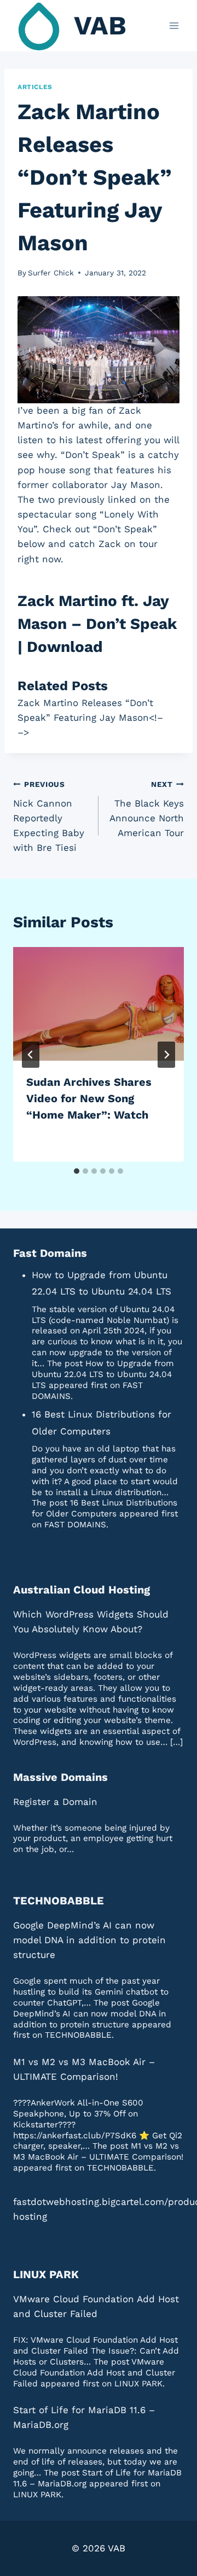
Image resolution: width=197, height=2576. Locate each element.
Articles (35, 87)
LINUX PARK (46, 2274)
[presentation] (99, 1004)
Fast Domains (50, 1253)
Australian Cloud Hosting (82, 1590)
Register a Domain (55, 1802)
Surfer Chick (51, 273)
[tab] (77, 1171)
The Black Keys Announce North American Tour (147, 809)
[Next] (166, 1055)
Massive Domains (60, 1777)
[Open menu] (174, 25)
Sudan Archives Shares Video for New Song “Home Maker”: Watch (89, 1098)
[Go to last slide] (31, 1055)
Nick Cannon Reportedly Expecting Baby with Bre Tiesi (49, 816)
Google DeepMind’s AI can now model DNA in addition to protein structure (89, 1940)
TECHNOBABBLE (59, 1901)
